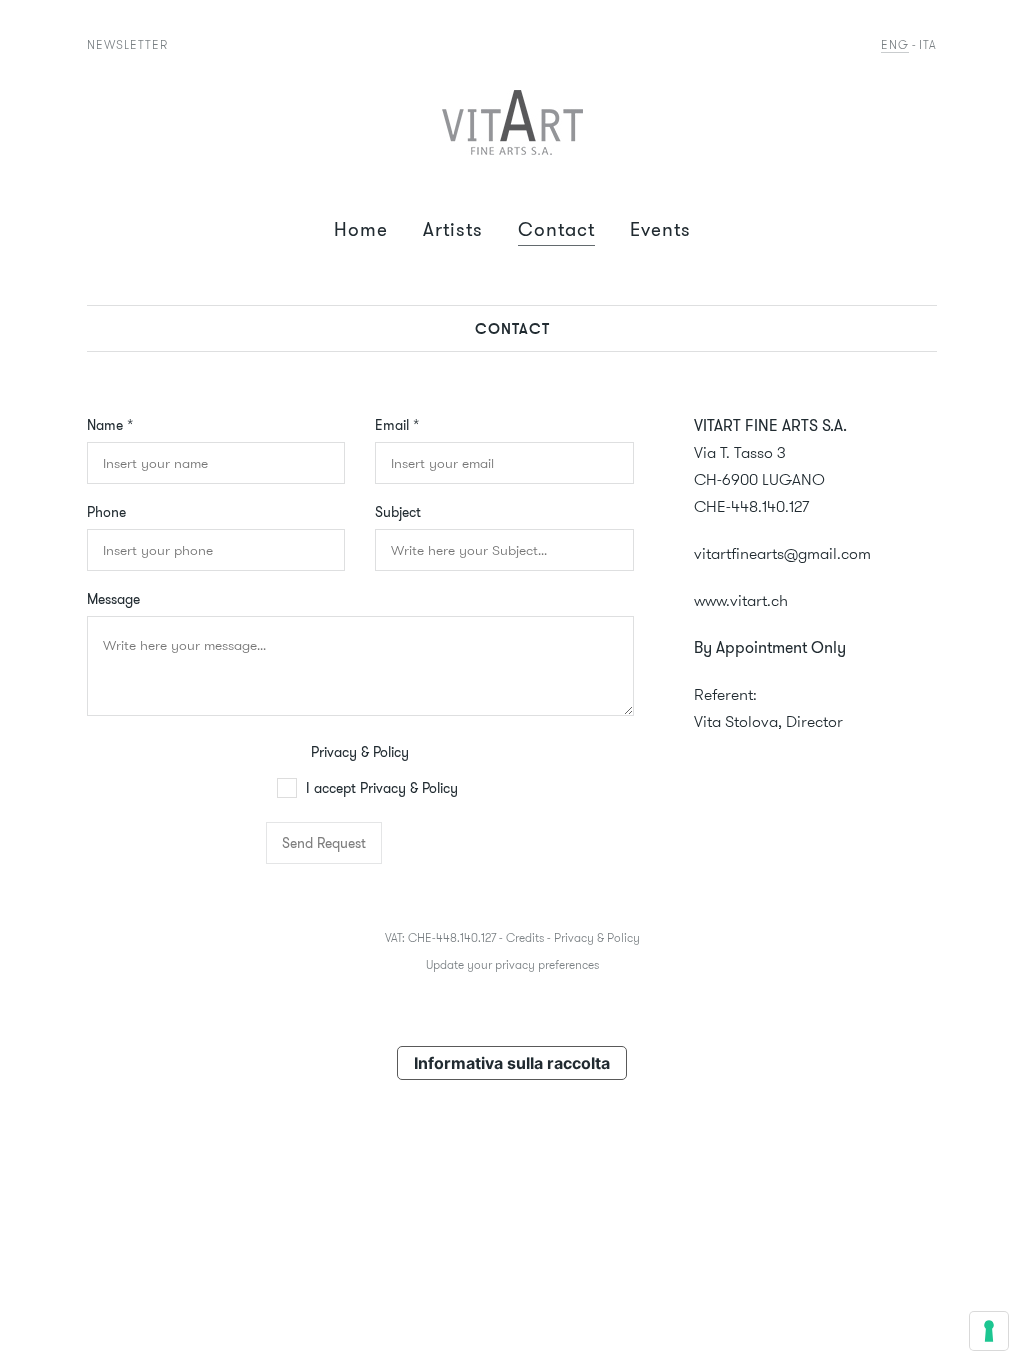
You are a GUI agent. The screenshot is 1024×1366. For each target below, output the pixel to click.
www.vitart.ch (741, 600)
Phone (106, 512)
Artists (453, 229)
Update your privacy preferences (512, 964)
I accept (380, 788)
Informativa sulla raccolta (512, 1063)
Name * (110, 425)
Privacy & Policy (360, 752)
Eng (895, 44)
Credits (525, 937)
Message (113, 599)
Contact (556, 229)
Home (361, 229)
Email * (397, 425)
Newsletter (127, 44)
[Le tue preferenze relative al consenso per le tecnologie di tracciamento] (989, 1331)
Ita (928, 44)
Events (660, 229)
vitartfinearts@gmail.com (782, 553)
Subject (398, 512)
